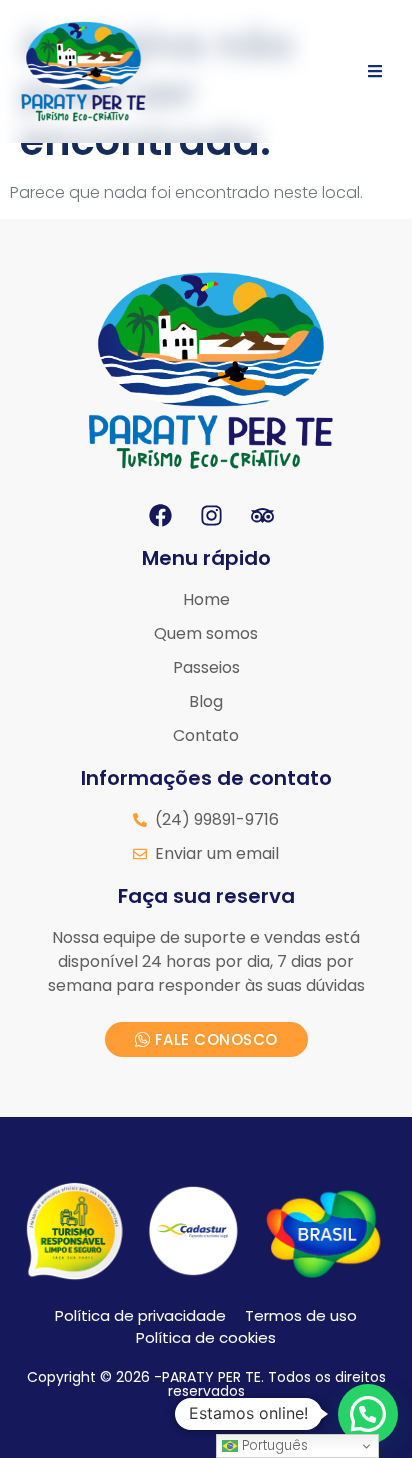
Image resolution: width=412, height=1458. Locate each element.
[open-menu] (375, 71)
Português (273, 1445)
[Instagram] (211, 515)
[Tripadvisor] (262, 515)
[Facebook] (160, 515)
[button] (368, 1414)
